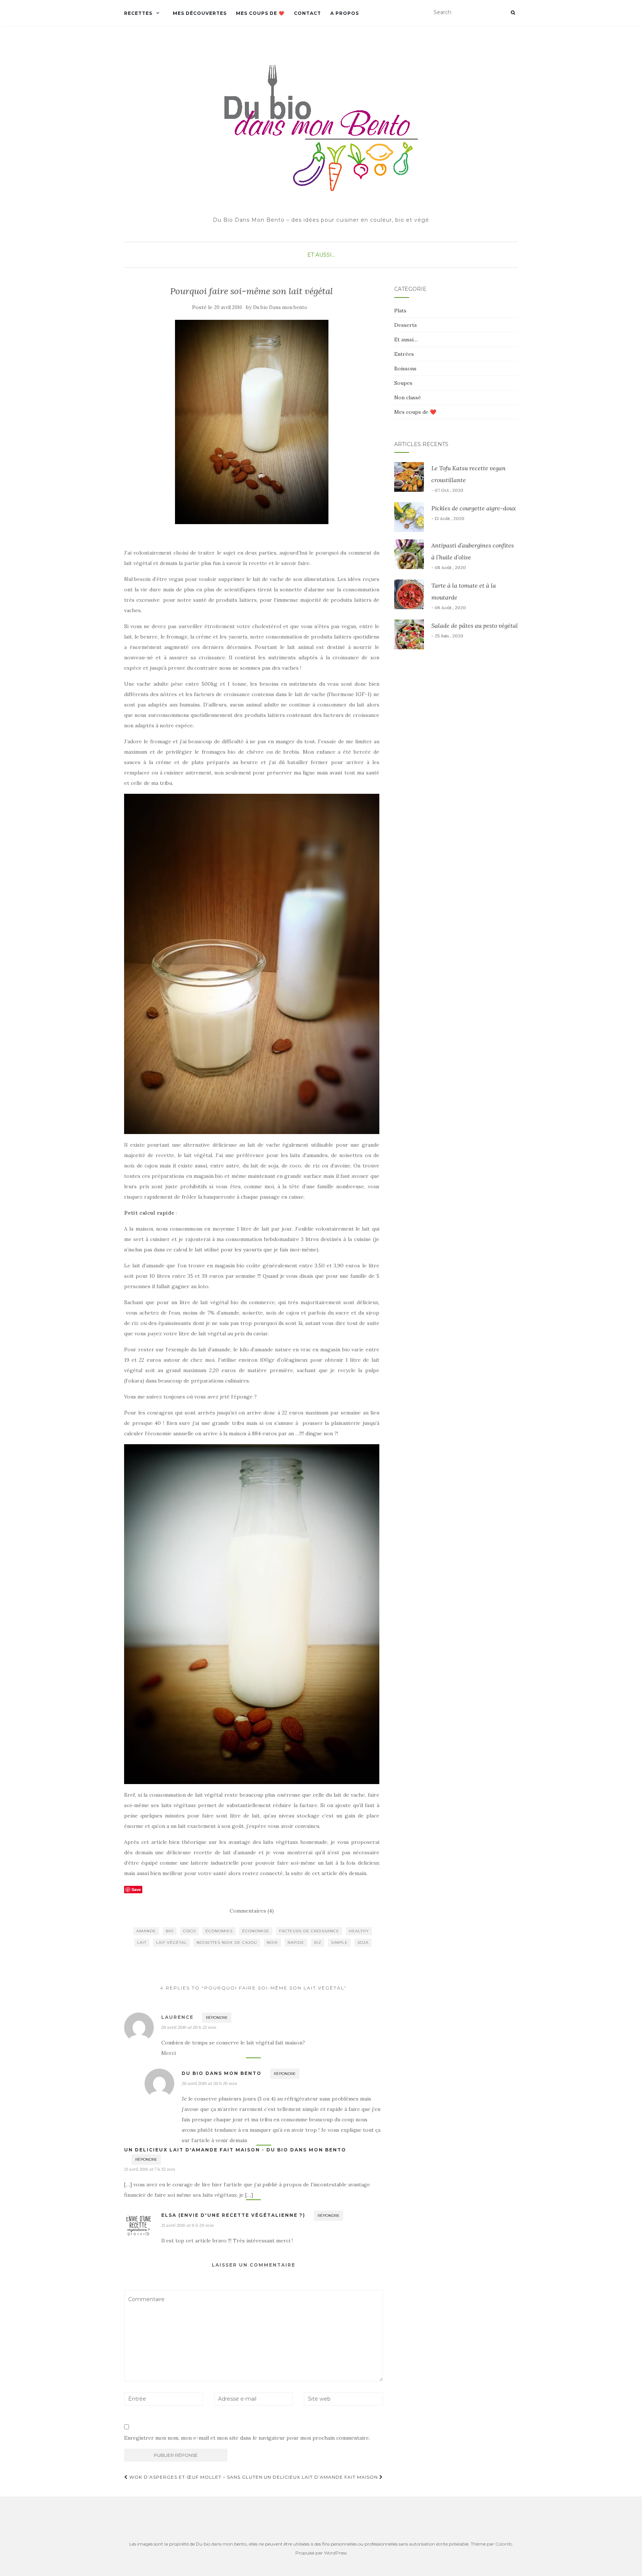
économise (256, 1931)
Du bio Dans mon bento (280, 307)
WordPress (335, 2553)
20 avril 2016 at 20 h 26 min (209, 2083)
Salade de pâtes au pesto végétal (475, 626)
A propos (345, 13)
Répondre (217, 2018)
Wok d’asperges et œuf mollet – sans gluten (195, 2477)
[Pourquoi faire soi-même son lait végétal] (252, 422)
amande (146, 1931)
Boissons (405, 368)
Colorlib (504, 2544)
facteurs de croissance (309, 1931)
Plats (400, 311)
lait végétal (171, 1942)
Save (136, 1889)
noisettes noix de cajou (227, 1942)
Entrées (404, 354)
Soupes (403, 383)
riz (318, 1942)
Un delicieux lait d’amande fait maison (322, 2477)
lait (142, 1942)
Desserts (406, 325)
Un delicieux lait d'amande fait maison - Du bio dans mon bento (235, 2150)
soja (363, 1942)
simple (339, 1942)
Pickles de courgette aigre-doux (474, 508)
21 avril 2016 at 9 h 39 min (187, 2225)
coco (189, 1931)
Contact (307, 13)
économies (219, 1931)
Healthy (359, 1931)
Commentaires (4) (252, 1911)
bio (170, 1931)
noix (272, 1942)
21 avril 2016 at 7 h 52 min (150, 2169)
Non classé (408, 397)
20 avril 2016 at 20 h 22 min (189, 2027)
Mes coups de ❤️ (260, 13)
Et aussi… (406, 340)
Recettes (138, 13)
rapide (296, 1942)
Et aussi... (321, 255)
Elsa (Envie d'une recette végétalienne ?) (233, 2215)
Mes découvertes (200, 13)
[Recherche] (513, 13)
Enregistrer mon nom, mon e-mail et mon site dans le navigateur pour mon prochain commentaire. (247, 2438)
